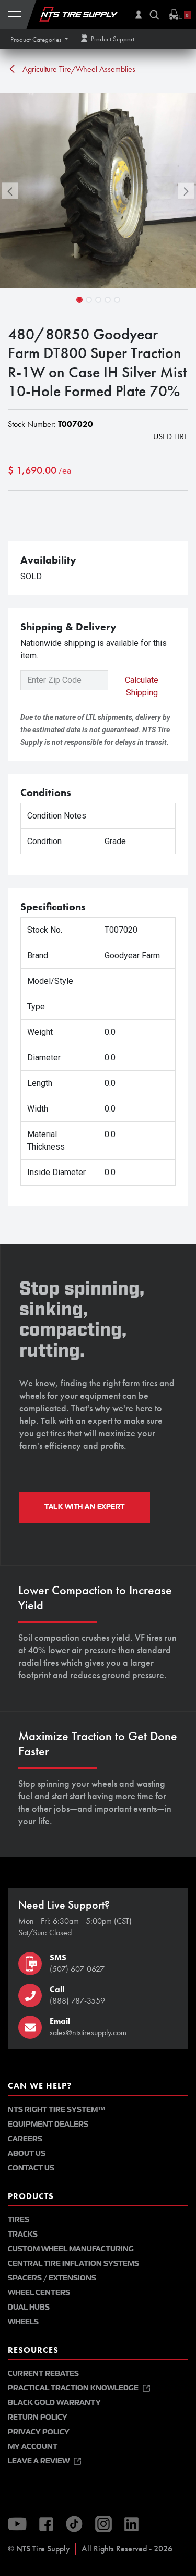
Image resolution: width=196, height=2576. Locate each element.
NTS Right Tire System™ (56, 2110)
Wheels (23, 2322)
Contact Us (31, 2168)
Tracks (23, 2234)
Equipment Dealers (48, 2124)
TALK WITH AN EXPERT (85, 1507)
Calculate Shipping (142, 686)
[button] (39, 39)
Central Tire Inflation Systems (73, 2263)
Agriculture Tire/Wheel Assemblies (78, 69)
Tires (19, 2220)
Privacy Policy (39, 2432)
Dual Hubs (29, 2307)
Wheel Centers (39, 2293)
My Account (33, 2446)
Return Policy (38, 2417)
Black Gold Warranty (54, 2403)
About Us (27, 2153)
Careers (25, 2139)
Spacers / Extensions (52, 2278)
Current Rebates (43, 2373)
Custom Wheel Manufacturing (71, 2249)
